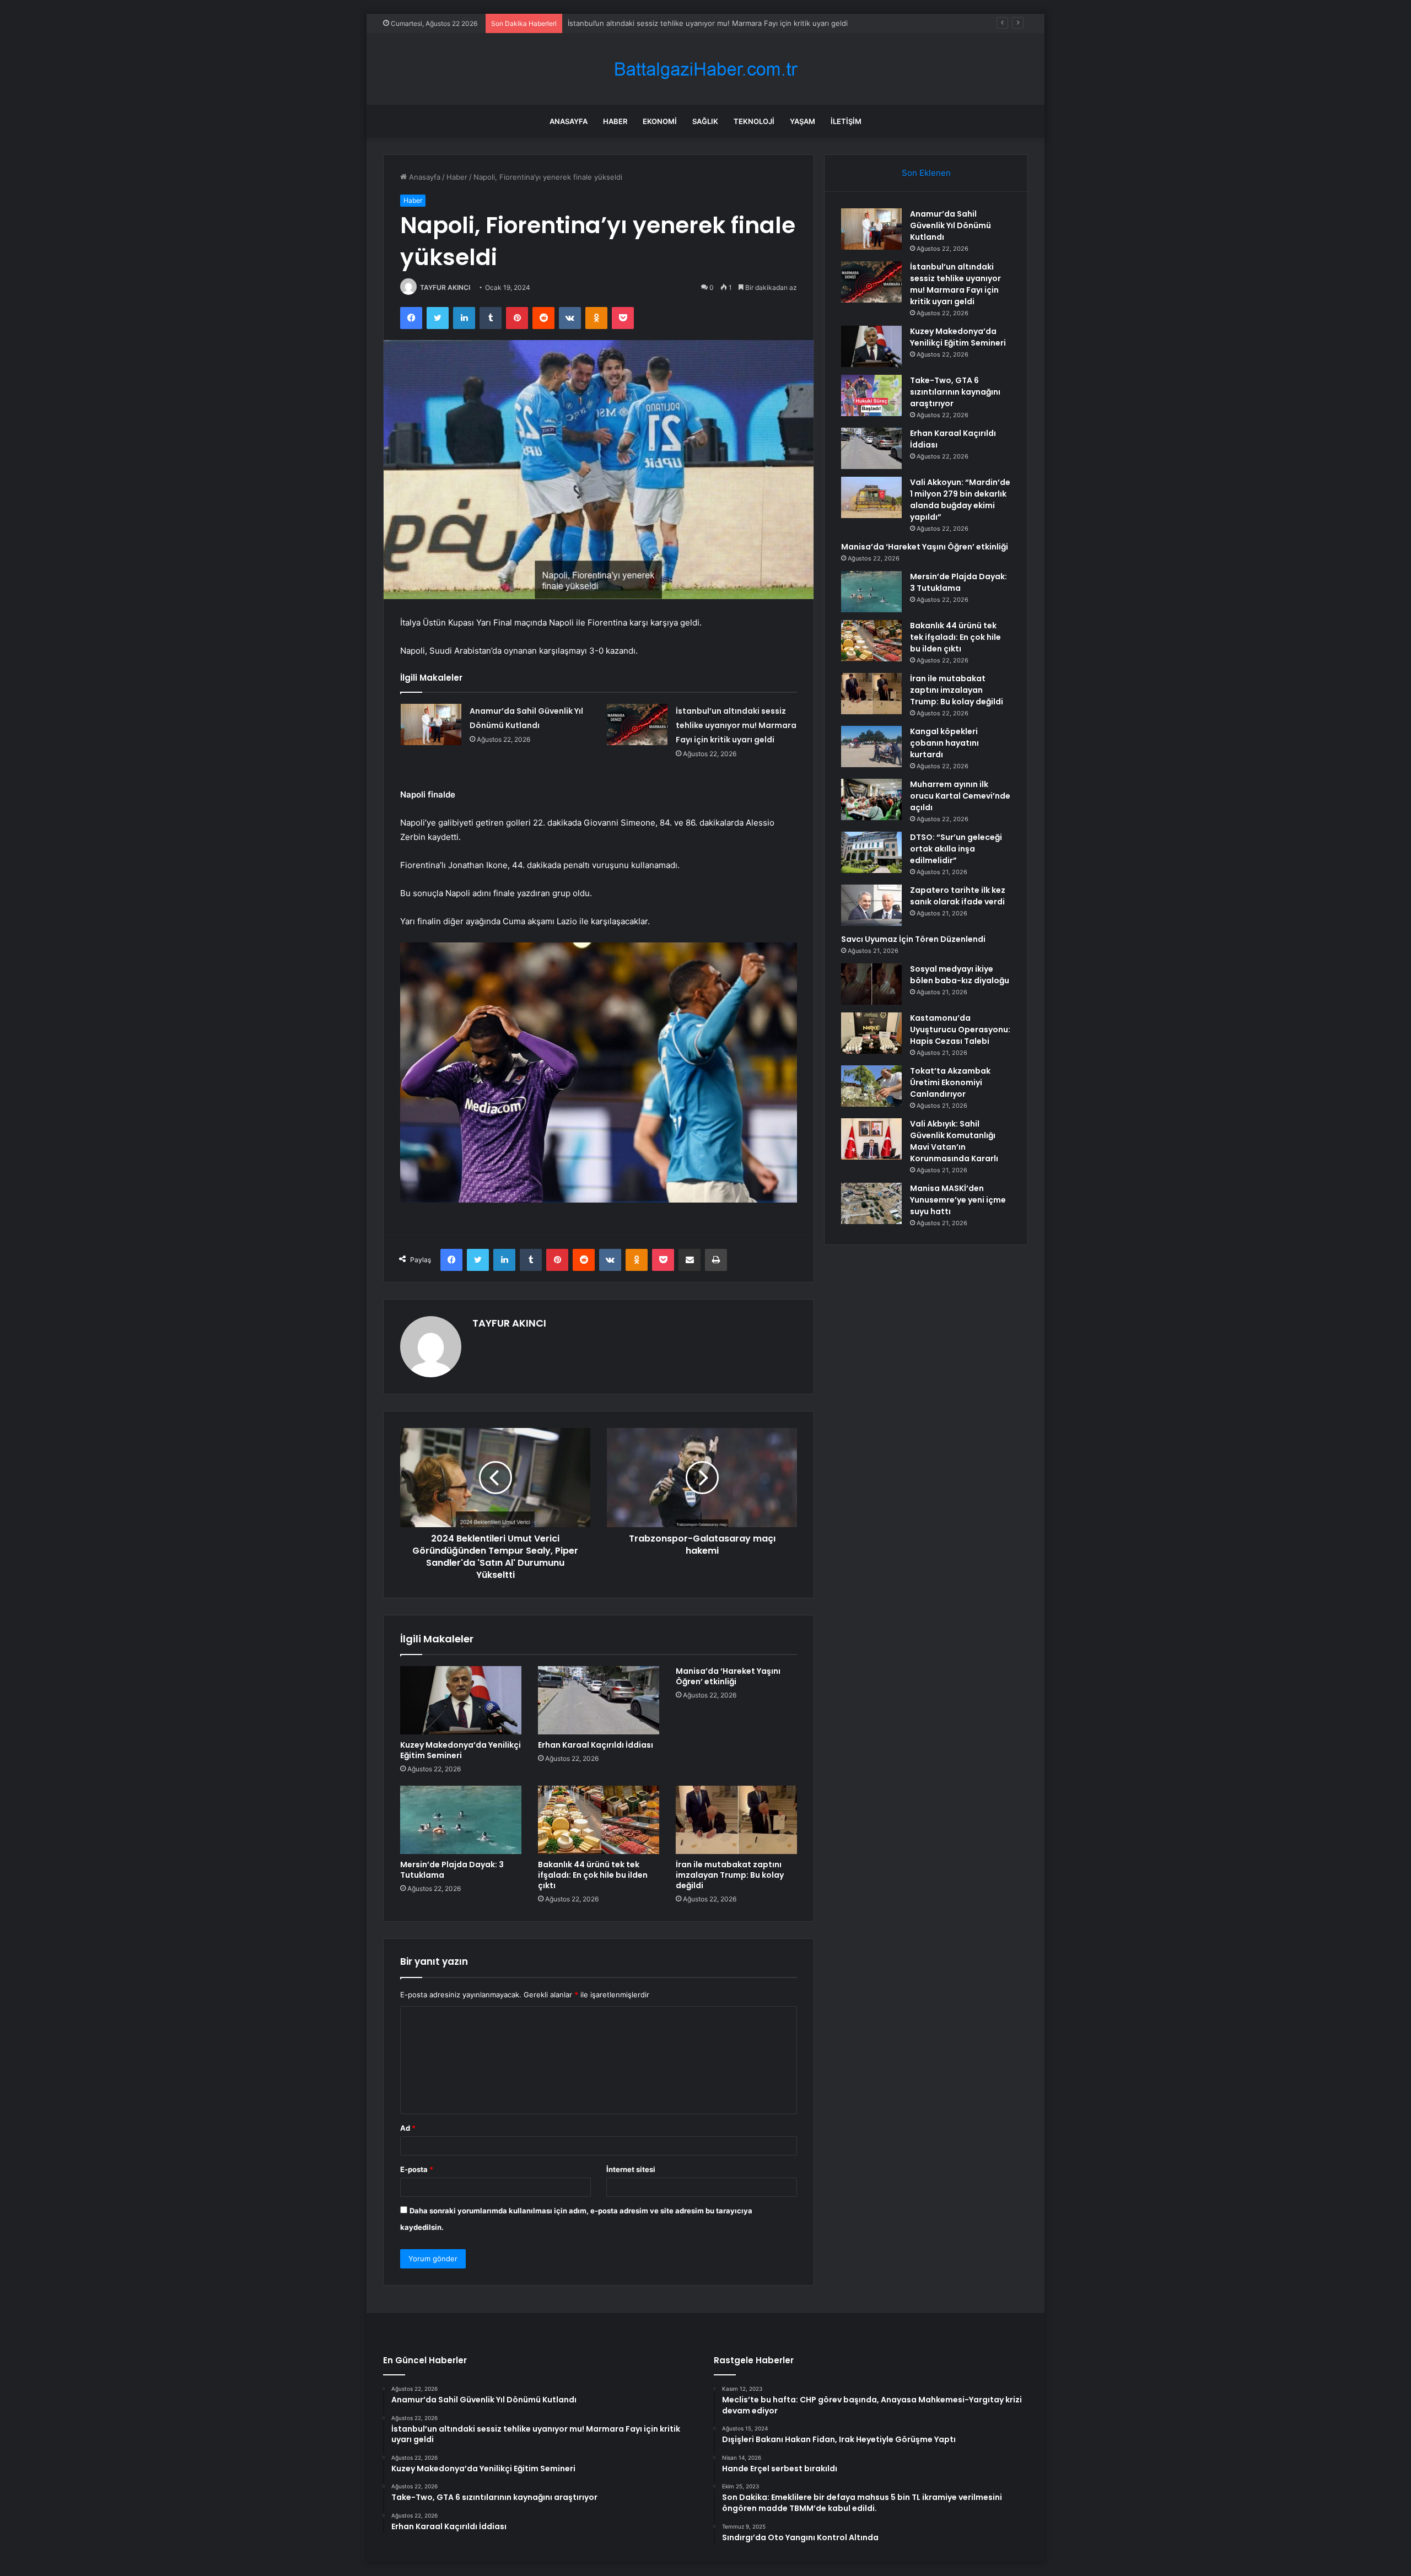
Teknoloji (754, 121)
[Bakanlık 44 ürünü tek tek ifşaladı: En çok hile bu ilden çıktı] (599, 1820)
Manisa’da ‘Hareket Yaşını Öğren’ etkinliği (728, 1676)
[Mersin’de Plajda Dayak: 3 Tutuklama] (461, 1820)
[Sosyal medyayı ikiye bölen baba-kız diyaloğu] (871, 984)
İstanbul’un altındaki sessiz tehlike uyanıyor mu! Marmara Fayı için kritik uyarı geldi (736, 725)
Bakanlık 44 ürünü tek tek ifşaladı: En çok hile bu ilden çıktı (593, 1875)
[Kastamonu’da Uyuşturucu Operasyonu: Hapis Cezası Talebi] (871, 1033)
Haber (615, 121)
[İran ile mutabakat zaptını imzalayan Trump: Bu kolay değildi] (736, 1820)
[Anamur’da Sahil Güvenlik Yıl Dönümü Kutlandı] (431, 724)
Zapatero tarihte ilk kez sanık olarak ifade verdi (958, 896)
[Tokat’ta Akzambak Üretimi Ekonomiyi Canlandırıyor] (871, 1086)
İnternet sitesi (631, 2169)
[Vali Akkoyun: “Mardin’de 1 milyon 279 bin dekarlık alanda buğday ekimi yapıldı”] (871, 497)
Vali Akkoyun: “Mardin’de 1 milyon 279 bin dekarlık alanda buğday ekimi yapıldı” (960, 500)
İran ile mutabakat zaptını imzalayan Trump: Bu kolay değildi (730, 1875)
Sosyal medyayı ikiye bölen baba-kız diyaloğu (960, 975)
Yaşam (803, 121)
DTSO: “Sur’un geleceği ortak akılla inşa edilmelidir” (956, 849)
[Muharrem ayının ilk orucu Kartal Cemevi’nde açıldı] (871, 799)
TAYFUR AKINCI (445, 287)
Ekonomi (660, 121)
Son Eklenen (926, 173)
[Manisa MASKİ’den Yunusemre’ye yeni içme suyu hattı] (871, 1203)
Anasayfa (569, 121)
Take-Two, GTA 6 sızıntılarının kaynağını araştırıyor (955, 392)
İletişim (846, 121)
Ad (408, 2128)
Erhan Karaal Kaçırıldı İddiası (596, 1745)
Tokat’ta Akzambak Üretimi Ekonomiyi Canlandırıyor (950, 1082)
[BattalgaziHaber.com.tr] (705, 69)
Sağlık (705, 121)
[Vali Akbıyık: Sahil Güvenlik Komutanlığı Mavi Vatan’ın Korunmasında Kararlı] (871, 1139)
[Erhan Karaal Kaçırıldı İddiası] (599, 1700)
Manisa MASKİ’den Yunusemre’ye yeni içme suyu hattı (958, 1200)
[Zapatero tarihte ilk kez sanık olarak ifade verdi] (871, 905)
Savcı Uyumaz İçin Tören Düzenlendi (913, 939)
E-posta (417, 2169)
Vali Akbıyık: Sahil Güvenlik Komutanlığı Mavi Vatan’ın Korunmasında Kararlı (954, 1141)
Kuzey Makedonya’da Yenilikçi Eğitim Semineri (646, 23)
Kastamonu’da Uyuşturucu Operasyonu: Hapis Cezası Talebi (960, 1030)
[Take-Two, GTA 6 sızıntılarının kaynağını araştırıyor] (871, 395)
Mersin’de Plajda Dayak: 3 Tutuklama (452, 1870)
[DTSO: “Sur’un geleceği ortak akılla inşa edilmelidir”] (871, 852)
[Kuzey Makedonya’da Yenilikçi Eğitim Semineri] (461, 1700)
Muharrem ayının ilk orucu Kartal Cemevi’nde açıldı (960, 796)
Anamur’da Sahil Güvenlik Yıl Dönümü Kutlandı (950, 225)
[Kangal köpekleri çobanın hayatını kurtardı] (871, 747)
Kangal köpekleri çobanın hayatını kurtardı (944, 743)
